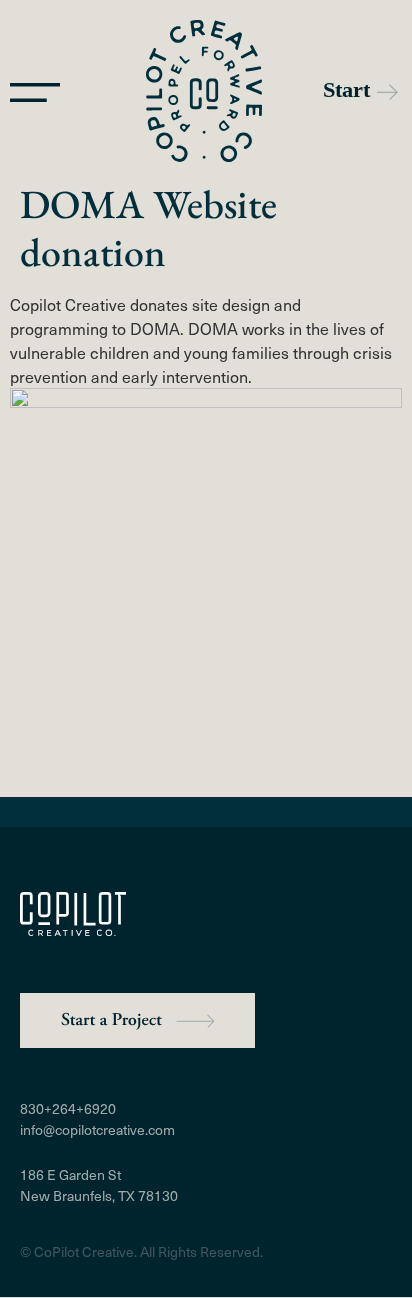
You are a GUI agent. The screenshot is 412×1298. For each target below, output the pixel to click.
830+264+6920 (68, 1108)
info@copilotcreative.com (97, 1129)
